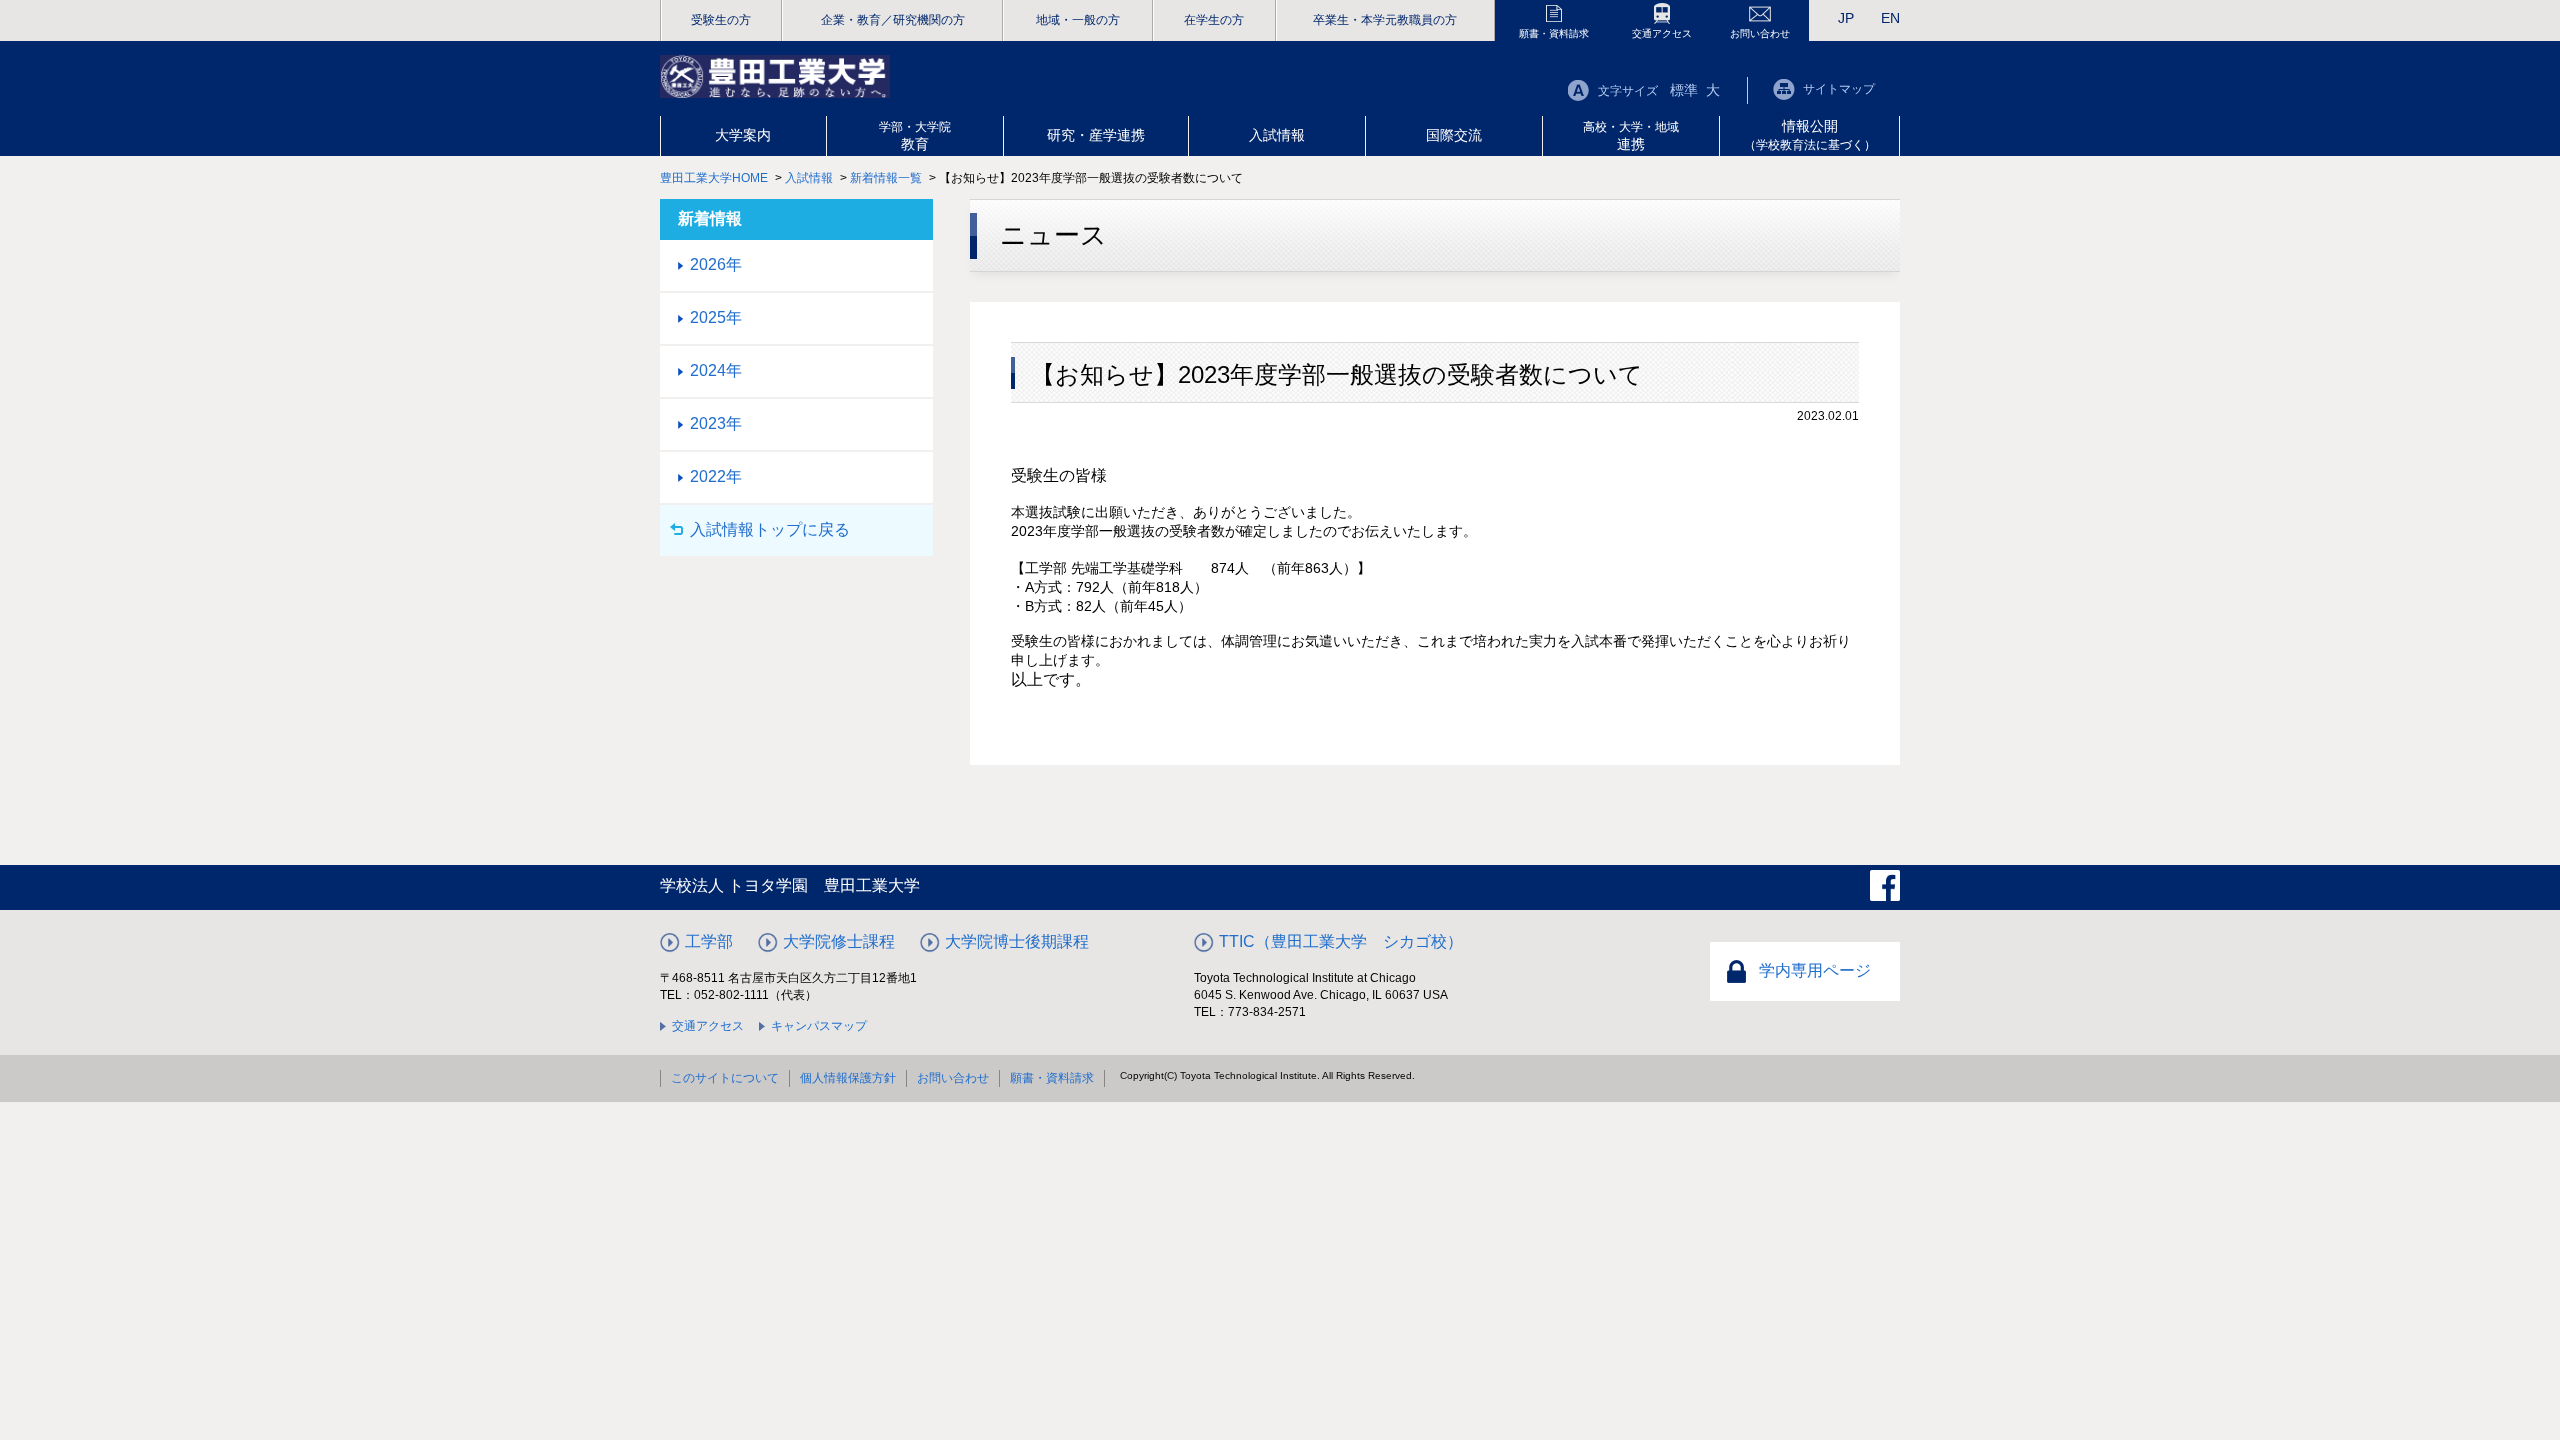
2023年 (716, 423)
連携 (1631, 136)
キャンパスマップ (819, 1026)
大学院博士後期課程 (1017, 941)
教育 (915, 136)
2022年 (716, 476)
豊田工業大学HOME (714, 178)
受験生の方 (721, 20)
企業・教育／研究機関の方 (893, 20)
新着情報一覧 (886, 178)
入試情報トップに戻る (770, 529)
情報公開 (1810, 135)
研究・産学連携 (1096, 135)
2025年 (716, 317)
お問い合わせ (1760, 33)
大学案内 (743, 135)
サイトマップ (1839, 89)
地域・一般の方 (1078, 20)
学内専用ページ (1815, 970)
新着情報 (710, 218)
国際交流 (1454, 135)
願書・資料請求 (1554, 33)
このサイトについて (725, 1078)
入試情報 (1277, 135)
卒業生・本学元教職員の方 (1385, 20)
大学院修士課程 (839, 941)
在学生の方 (1214, 20)
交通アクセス (1662, 33)
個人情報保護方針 (848, 1078)
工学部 (709, 941)
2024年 (716, 370)
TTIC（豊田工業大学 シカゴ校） (1341, 941)
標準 (1684, 90)
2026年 (716, 264)
